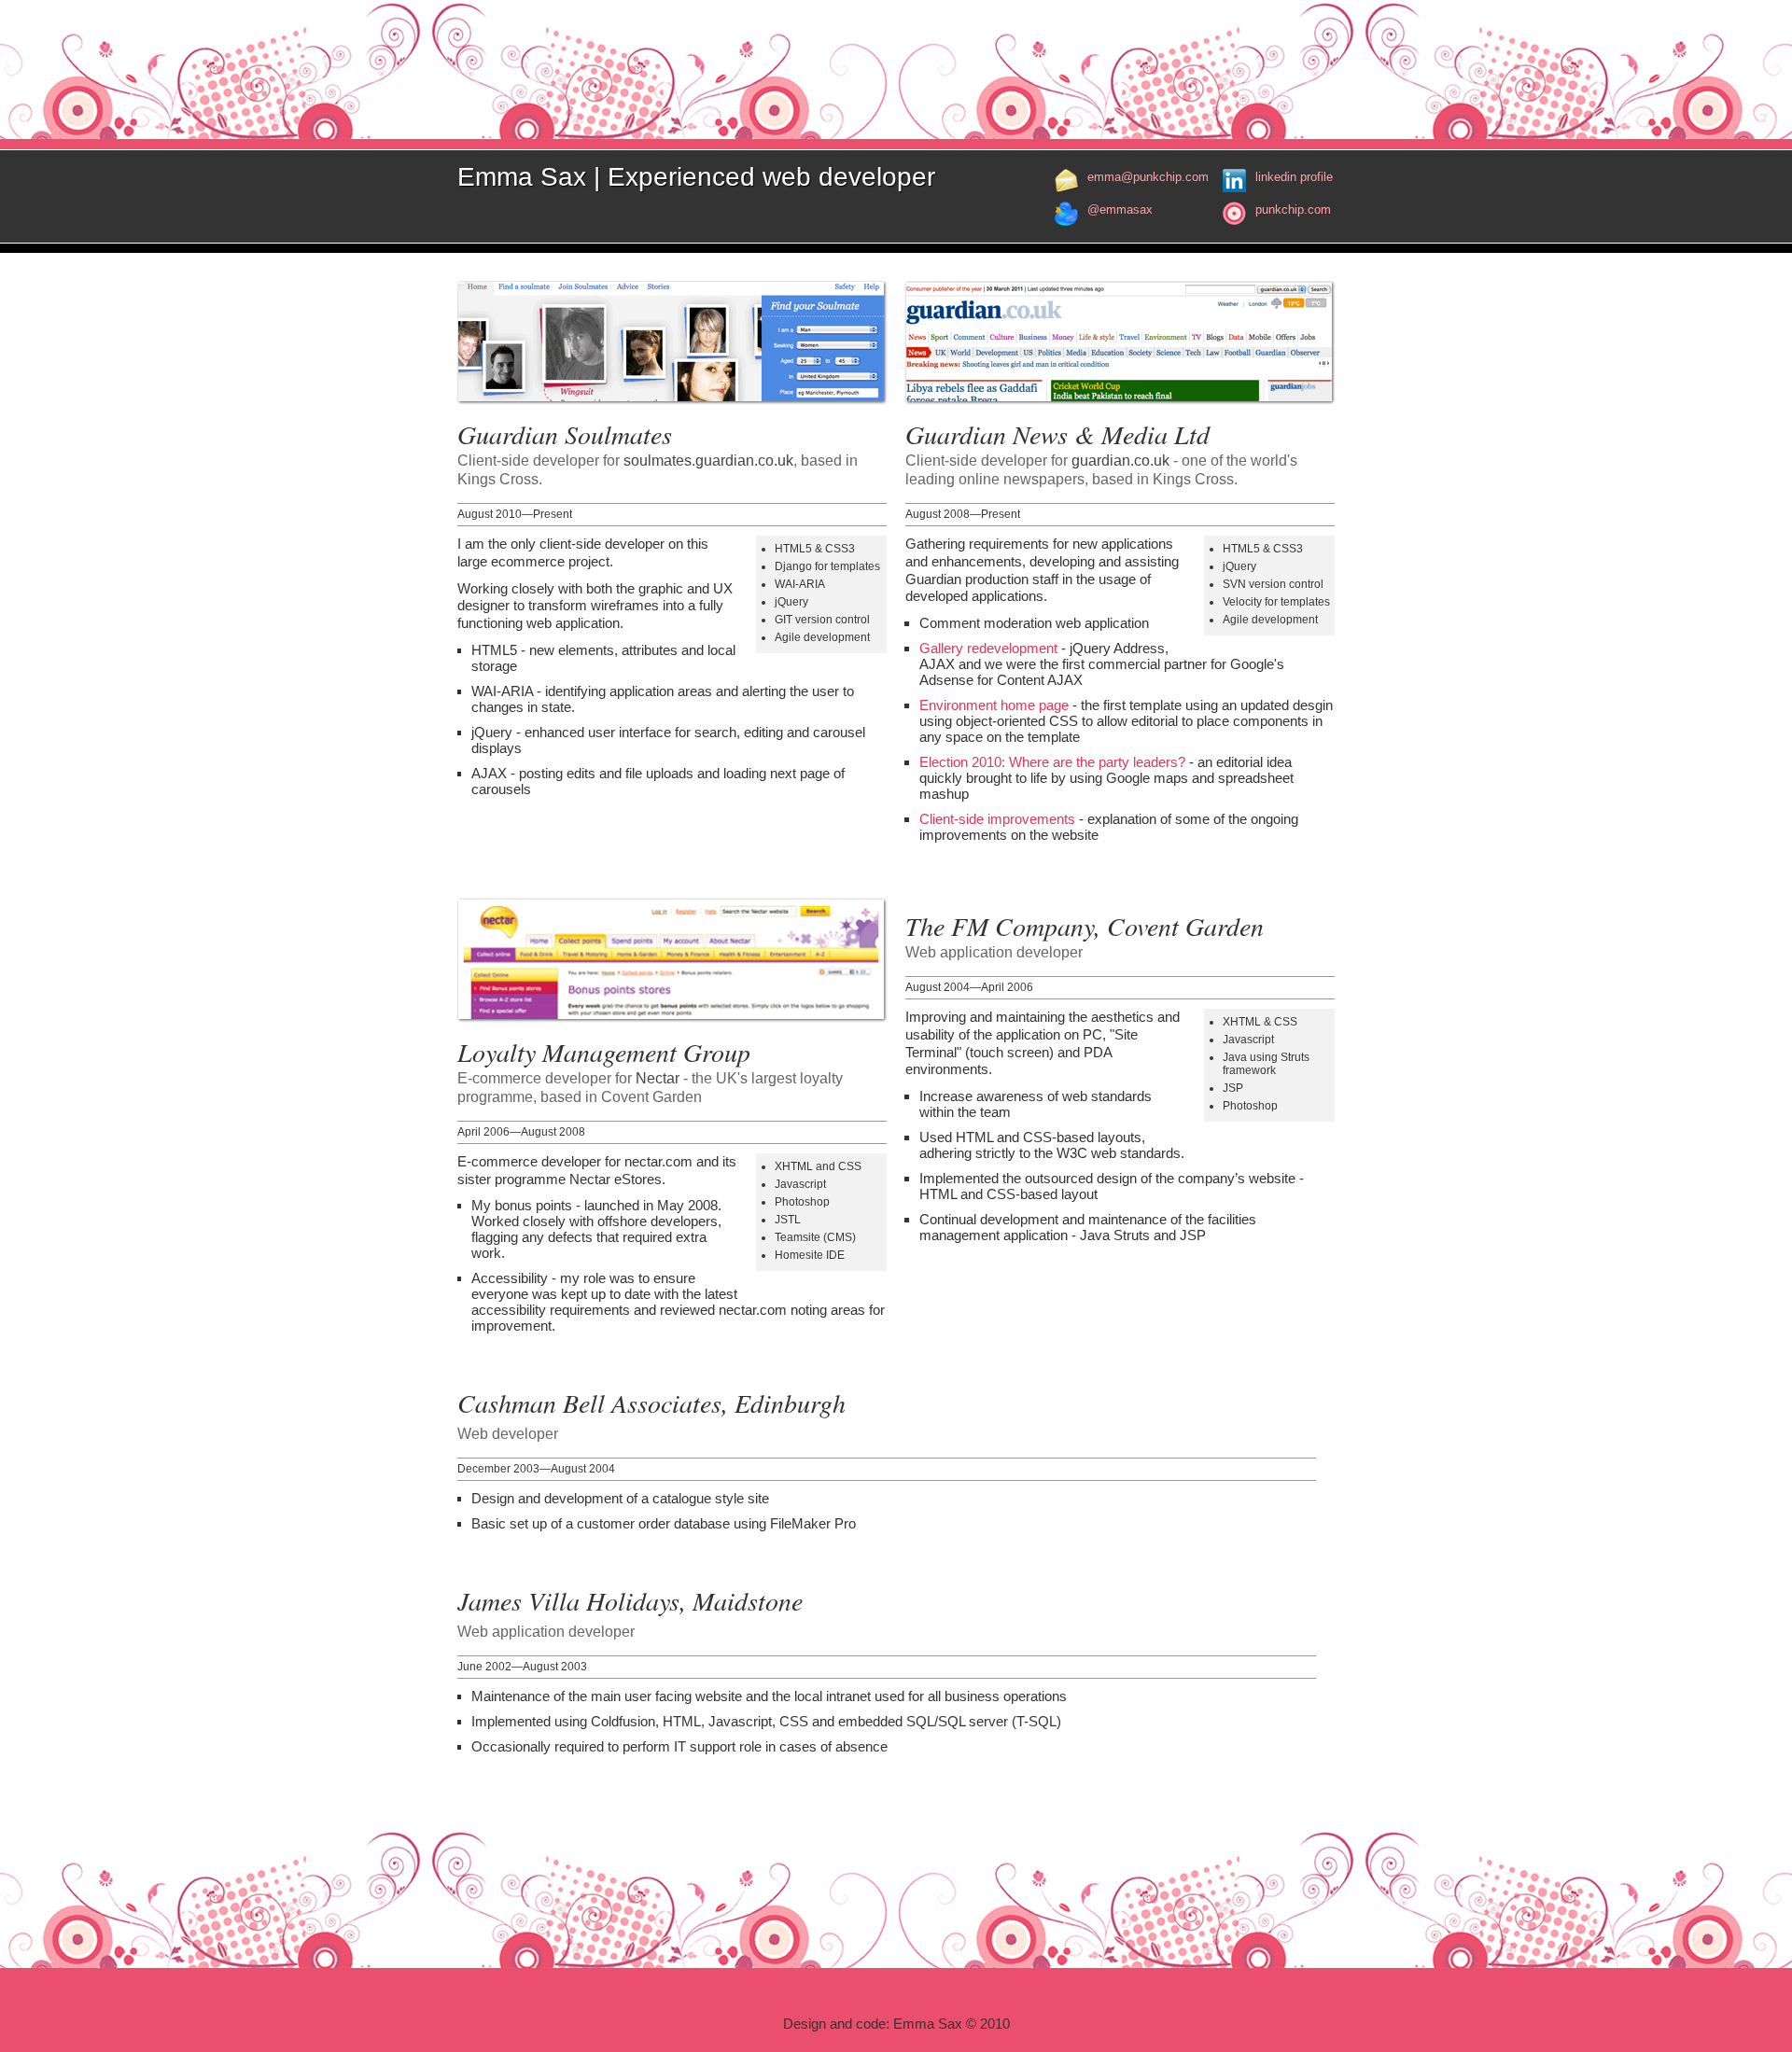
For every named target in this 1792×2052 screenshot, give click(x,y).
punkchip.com (1293, 209)
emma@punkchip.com (1148, 177)
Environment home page (994, 705)
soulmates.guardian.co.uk (708, 461)
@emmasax (1120, 209)
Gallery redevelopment (988, 648)
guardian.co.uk (1120, 461)
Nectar (658, 1078)
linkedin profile (1294, 177)
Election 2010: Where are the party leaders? (1052, 762)
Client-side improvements (997, 819)
